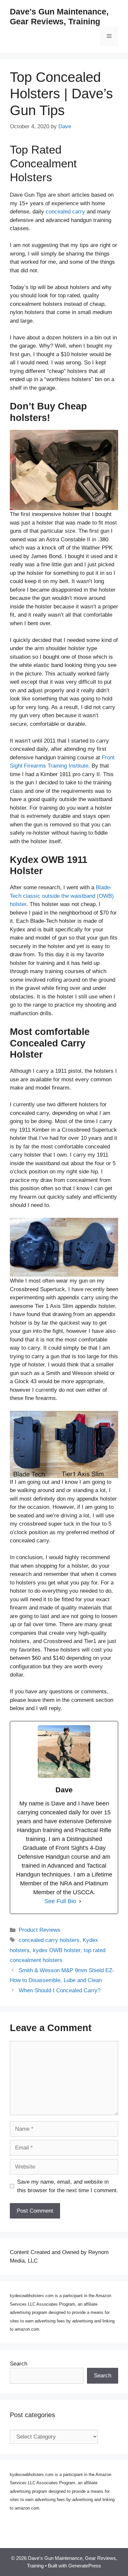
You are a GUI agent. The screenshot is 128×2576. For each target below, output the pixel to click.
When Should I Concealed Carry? (60, 1990)
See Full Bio (60, 1901)
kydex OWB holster (57, 1950)
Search (19, 2364)
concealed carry (65, 212)
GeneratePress (85, 2566)
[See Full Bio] (80, 1901)
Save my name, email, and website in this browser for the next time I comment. (68, 2186)
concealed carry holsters (49, 1940)
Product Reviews (40, 1930)
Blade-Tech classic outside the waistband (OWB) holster (62, 896)
